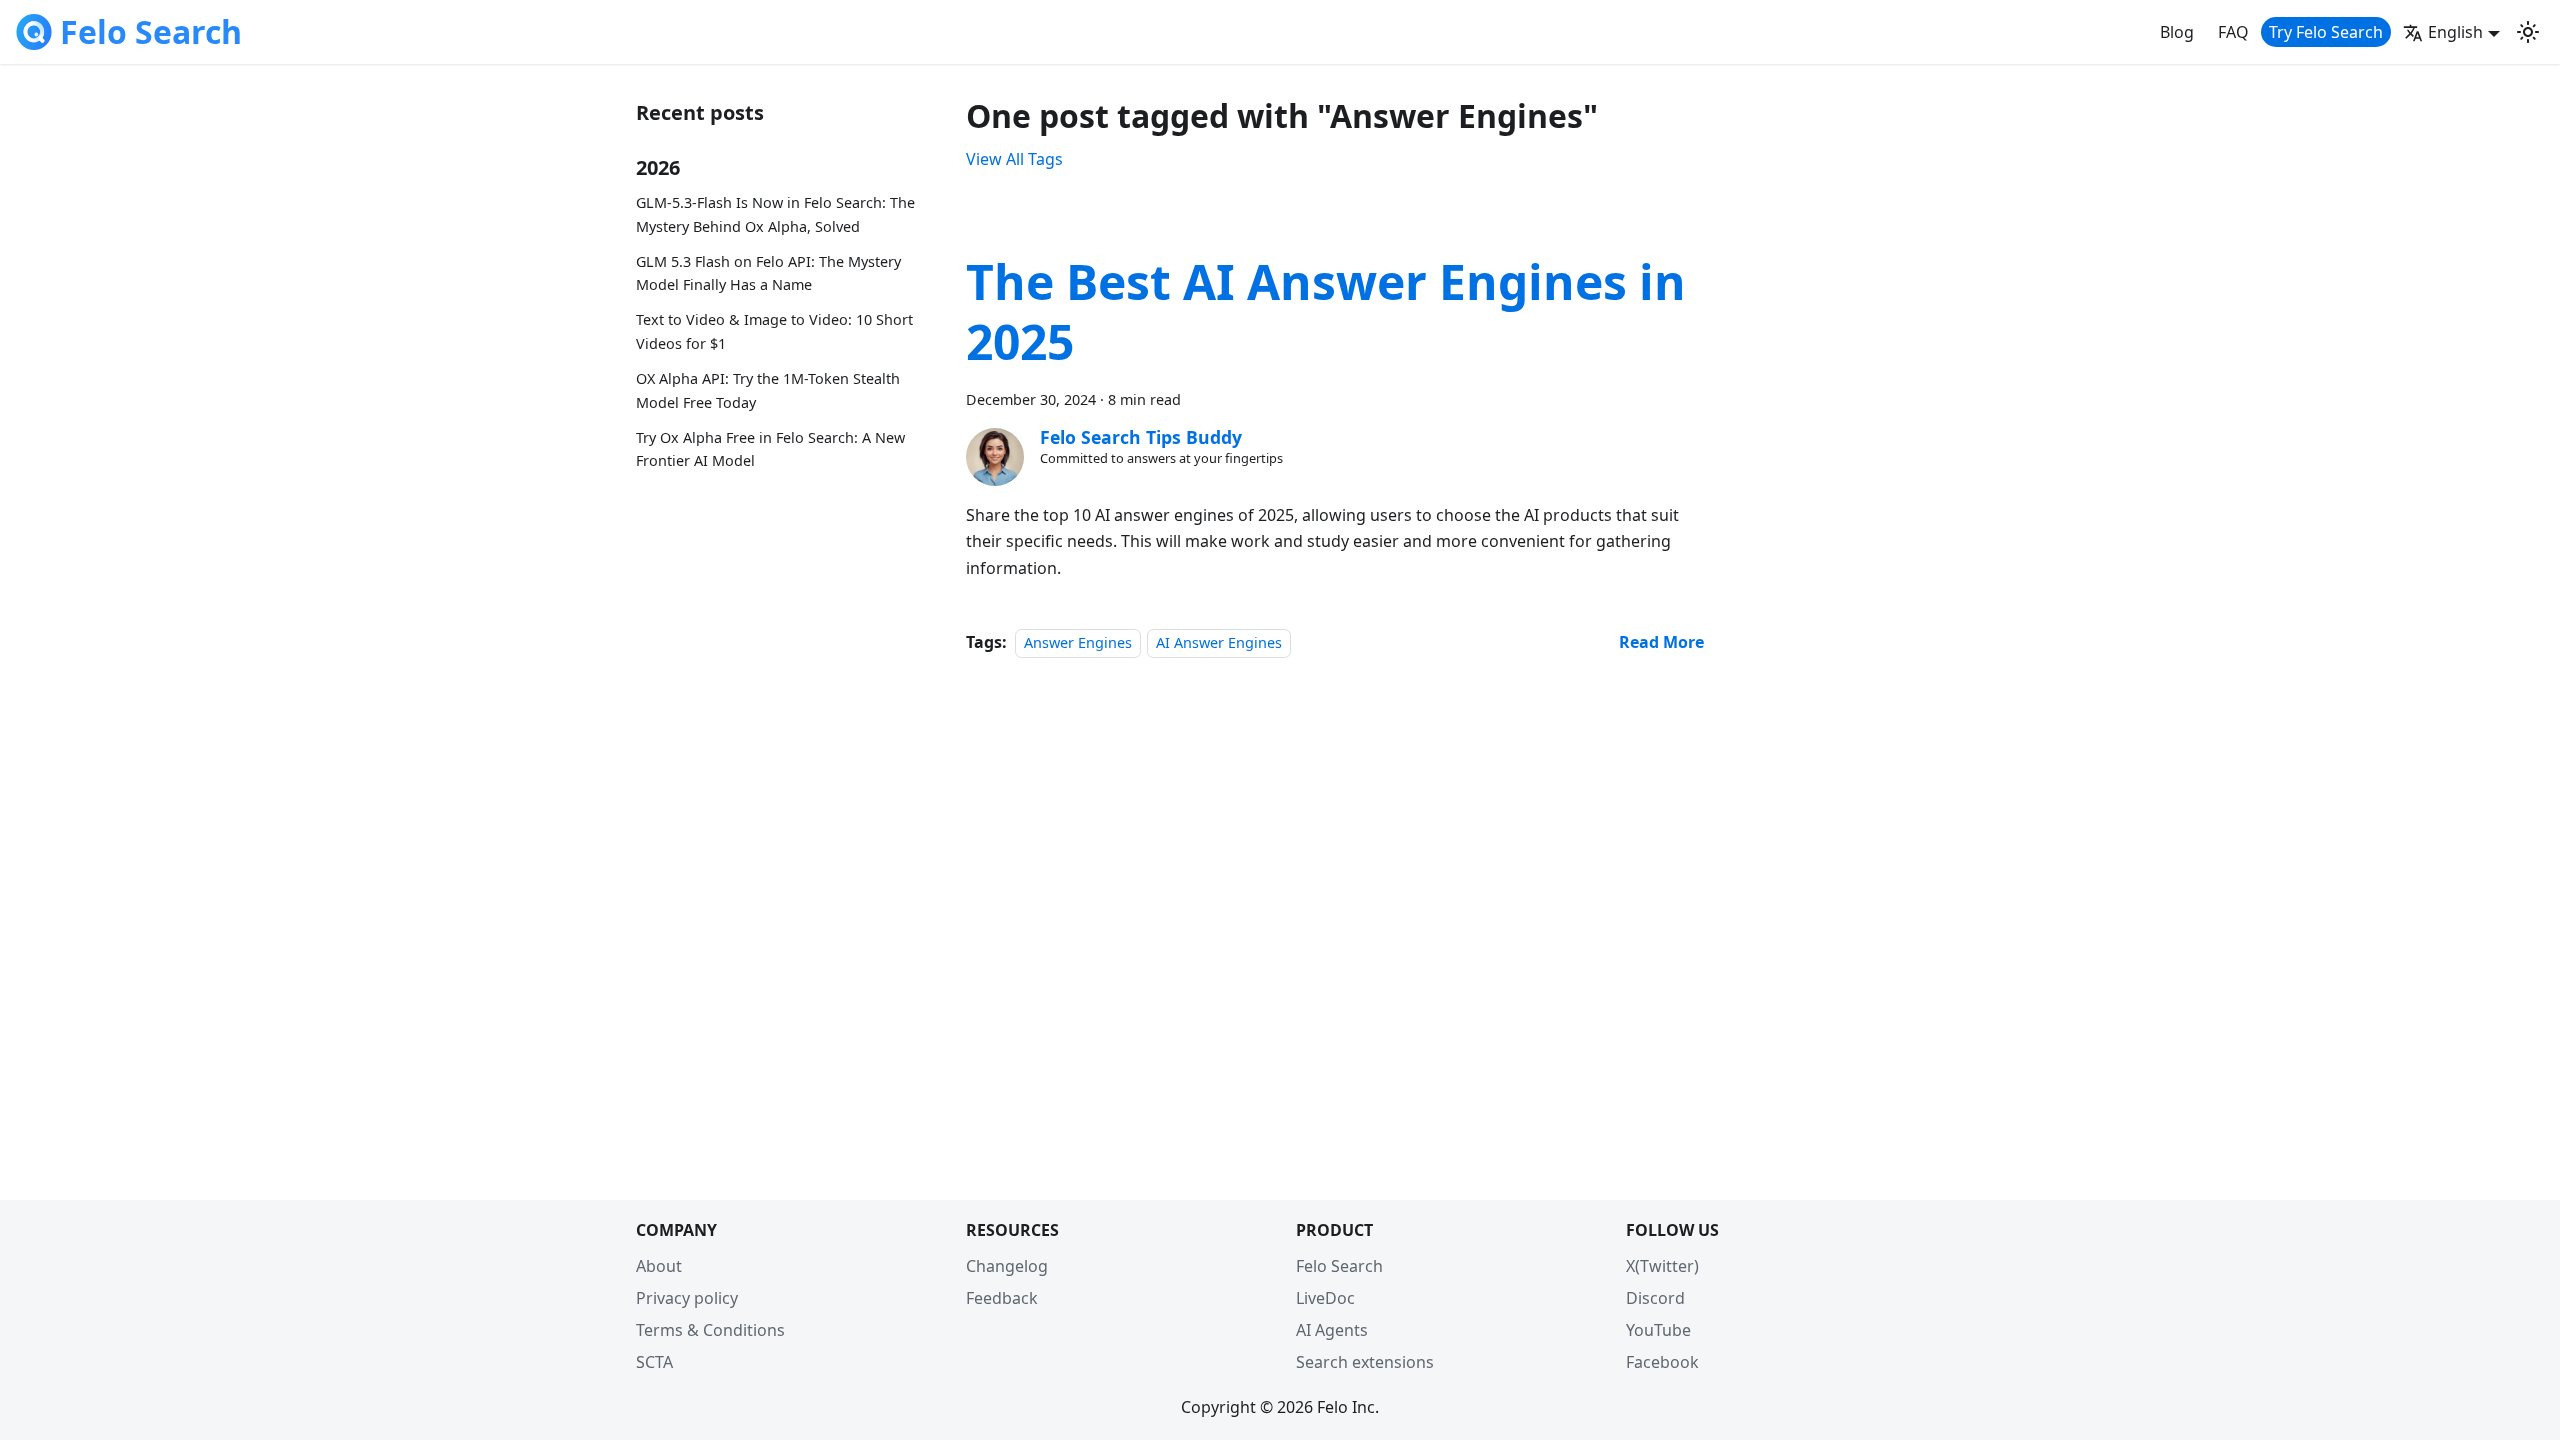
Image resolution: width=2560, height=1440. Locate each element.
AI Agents (1332, 1330)
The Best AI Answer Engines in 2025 (1326, 311)
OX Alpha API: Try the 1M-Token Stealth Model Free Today (768, 390)
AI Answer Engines (1219, 642)
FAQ (2233, 32)
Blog (2177, 32)
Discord (1655, 1298)
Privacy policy (687, 1298)
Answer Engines (1078, 642)
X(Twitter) (1662, 1266)
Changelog (1007, 1266)
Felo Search (1339, 1266)
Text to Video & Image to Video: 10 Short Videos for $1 (774, 331)
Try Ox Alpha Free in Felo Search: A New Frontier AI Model (770, 449)
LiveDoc (1325, 1298)
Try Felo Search (2326, 32)
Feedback (1002, 1298)
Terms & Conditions (710, 1330)
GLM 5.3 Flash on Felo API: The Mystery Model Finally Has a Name (768, 273)
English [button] (2455, 32)
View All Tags (1014, 159)
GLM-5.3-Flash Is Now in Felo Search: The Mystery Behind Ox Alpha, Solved (775, 214)
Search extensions (1365, 1362)
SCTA (654, 1362)
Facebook (1662, 1362)
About (659, 1266)
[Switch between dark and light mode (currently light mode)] (2528, 32)
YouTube (1658, 1330)
